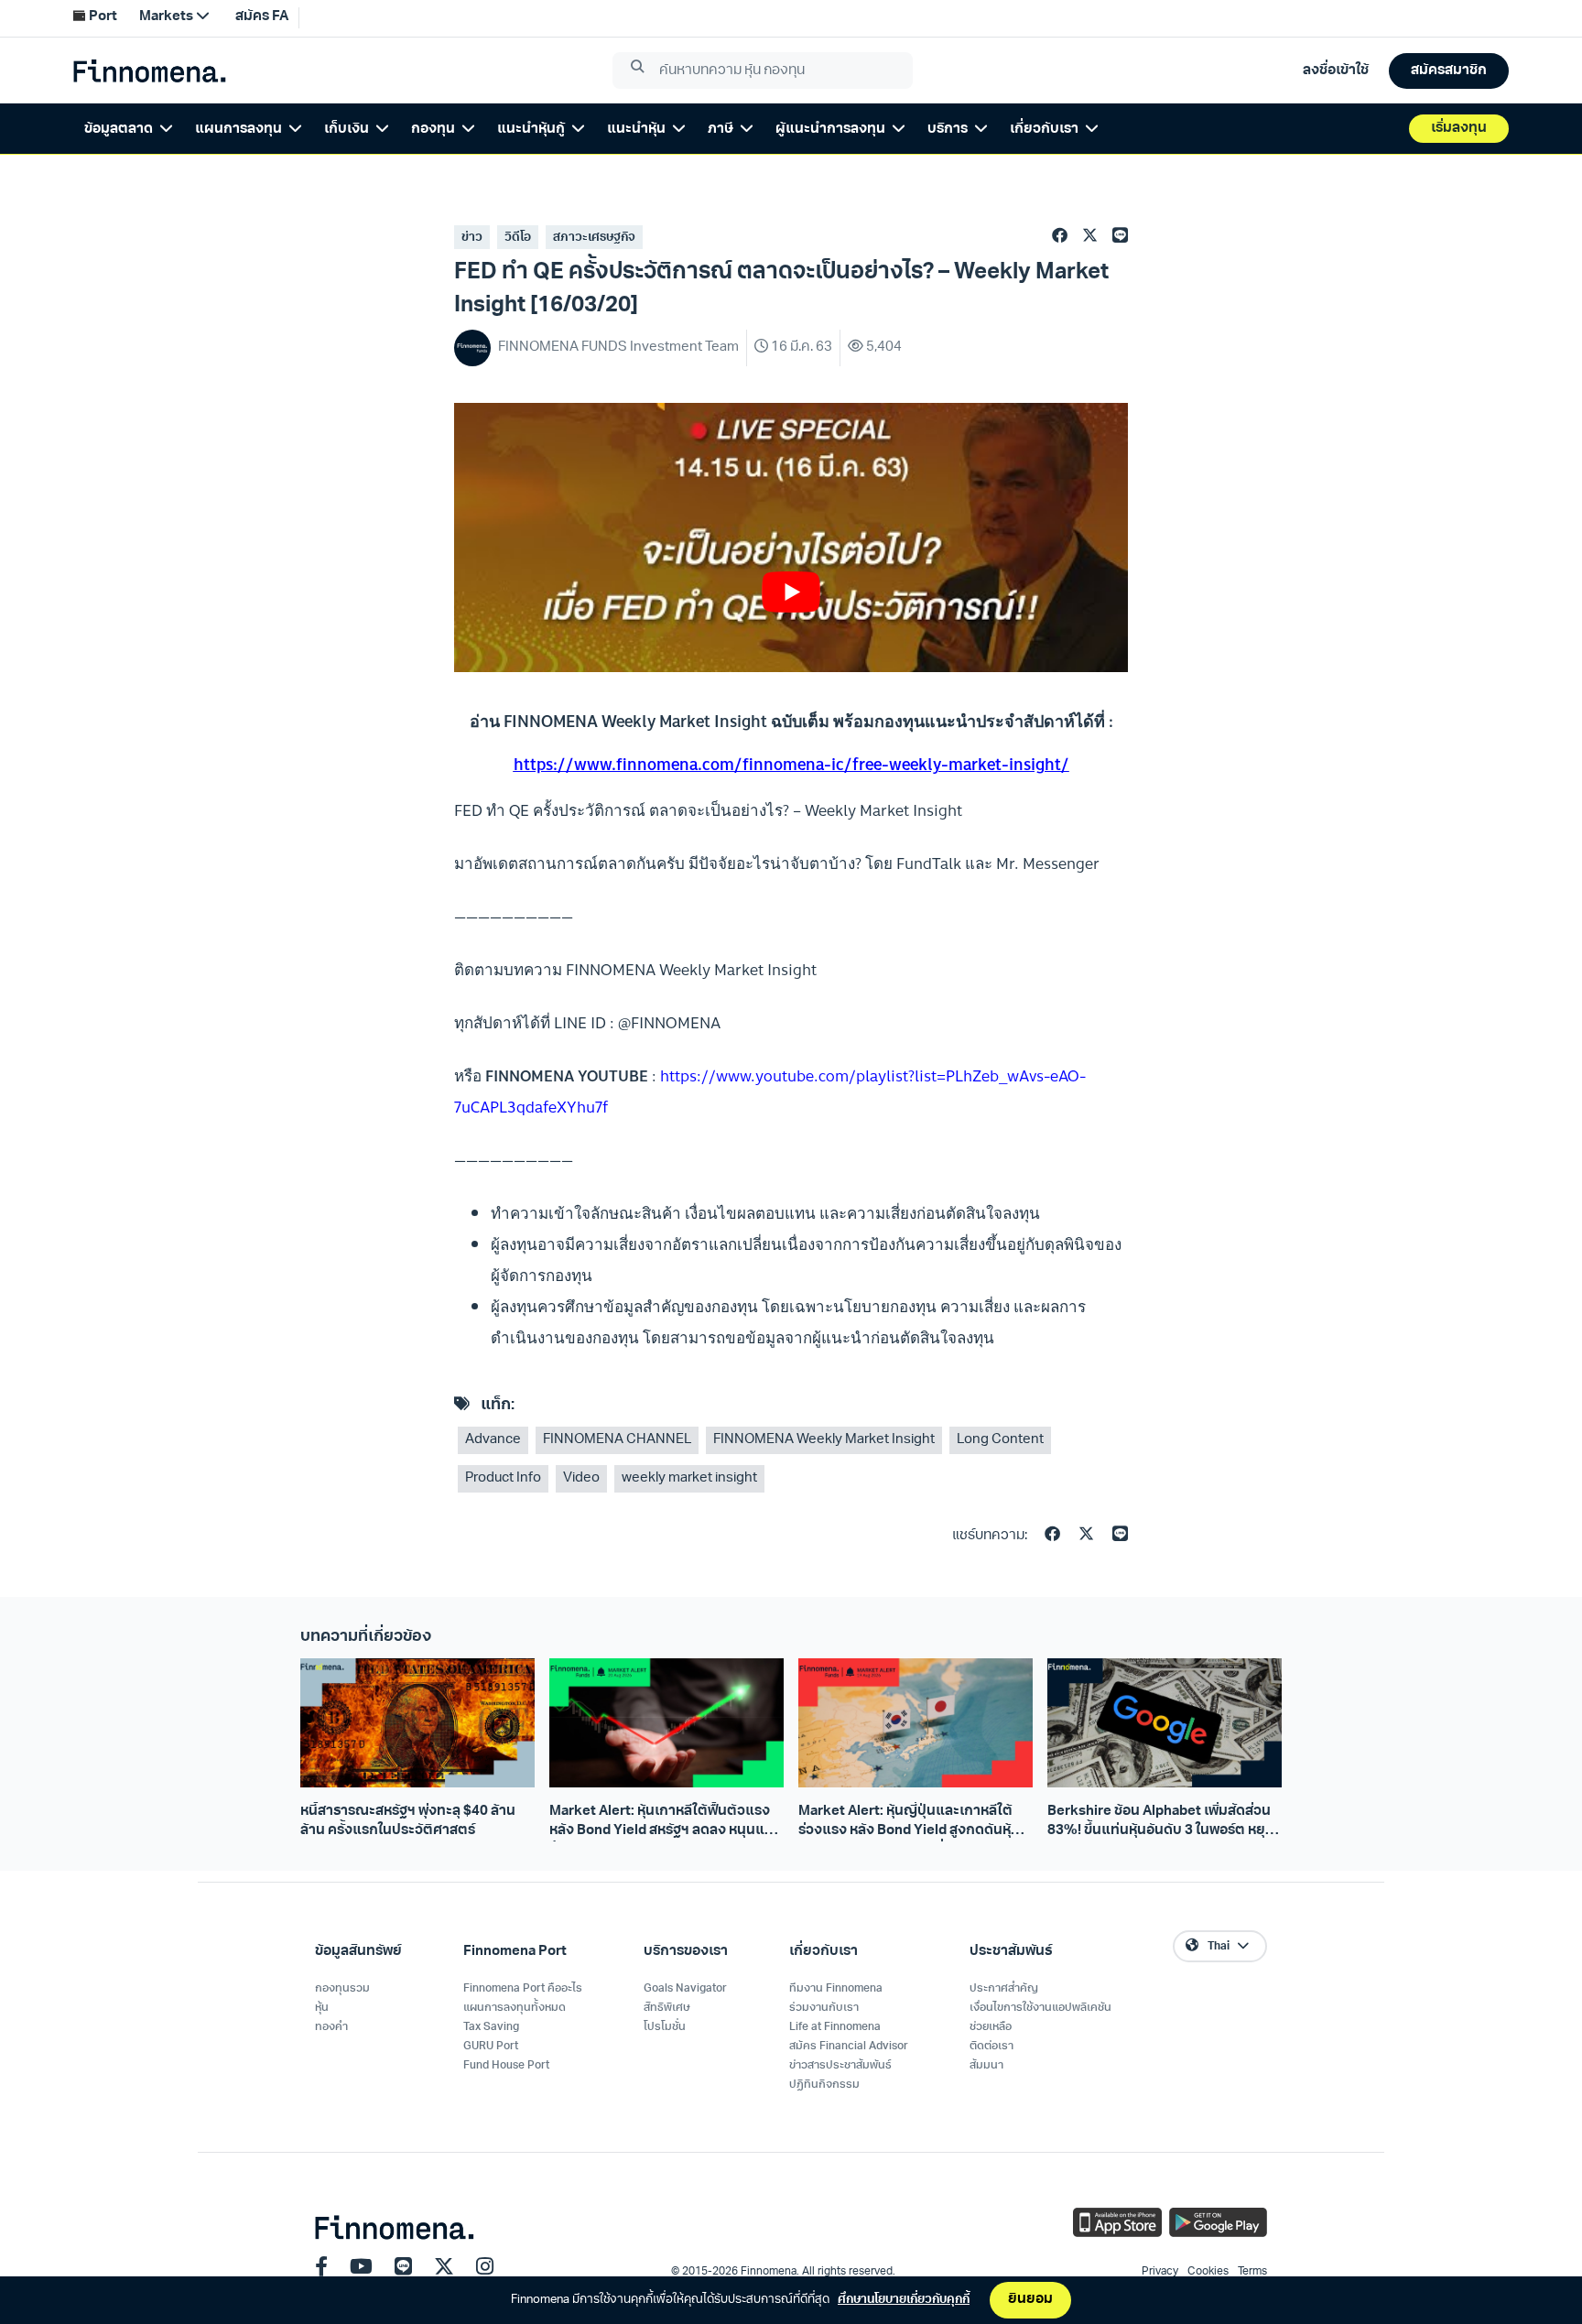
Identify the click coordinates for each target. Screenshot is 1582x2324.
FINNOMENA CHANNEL (617, 1440)
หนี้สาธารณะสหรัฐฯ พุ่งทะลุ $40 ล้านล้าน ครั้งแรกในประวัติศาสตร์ (408, 1821)
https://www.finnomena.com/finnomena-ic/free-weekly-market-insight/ (791, 764)
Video (581, 1478)
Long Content (1000, 1440)
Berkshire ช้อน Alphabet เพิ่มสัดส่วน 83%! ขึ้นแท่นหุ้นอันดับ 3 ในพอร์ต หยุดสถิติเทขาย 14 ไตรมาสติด (1161, 1823)
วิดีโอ (518, 238)
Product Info (503, 1478)
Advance (493, 1440)
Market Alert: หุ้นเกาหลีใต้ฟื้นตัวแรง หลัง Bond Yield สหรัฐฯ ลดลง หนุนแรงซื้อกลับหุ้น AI (665, 1823)
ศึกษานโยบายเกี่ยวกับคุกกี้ (904, 2300)
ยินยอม (1030, 2300)
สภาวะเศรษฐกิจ (594, 238)
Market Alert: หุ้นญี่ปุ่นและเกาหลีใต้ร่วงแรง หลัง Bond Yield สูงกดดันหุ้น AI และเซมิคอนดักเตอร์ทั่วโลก (909, 1823)
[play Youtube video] (791, 592)
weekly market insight (689, 1478)
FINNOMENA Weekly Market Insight (824, 1440)
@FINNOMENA (669, 1022)
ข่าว (472, 238)
